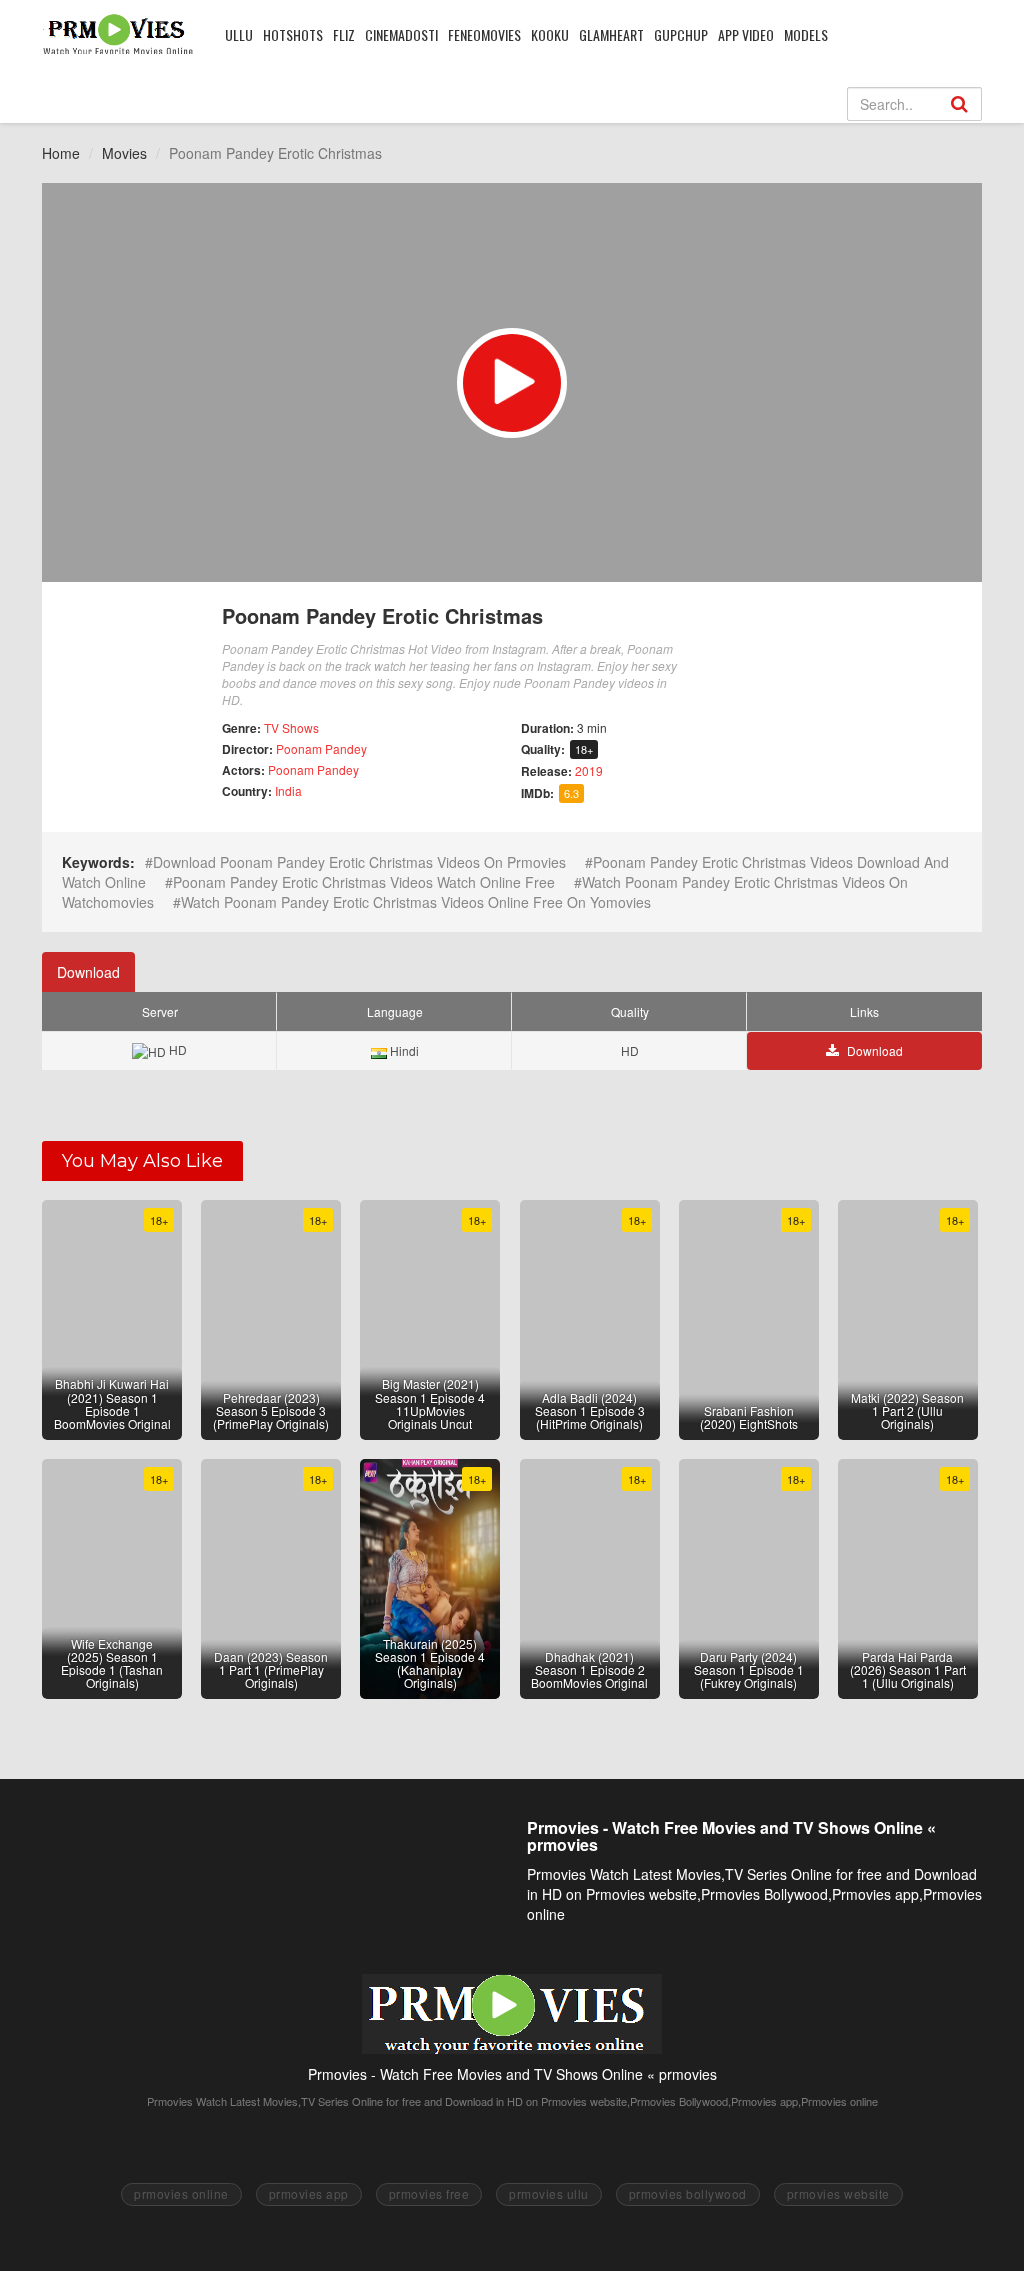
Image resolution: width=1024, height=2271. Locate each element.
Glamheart (611, 34)
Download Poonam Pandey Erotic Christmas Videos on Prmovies (359, 862)
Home (61, 153)
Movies (124, 153)
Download (88, 972)
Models (806, 34)
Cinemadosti (401, 34)
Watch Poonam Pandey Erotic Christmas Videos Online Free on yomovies (416, 902)
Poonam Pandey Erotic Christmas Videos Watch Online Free (364, 882)
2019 (589, 770)
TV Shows (291, 727)
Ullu (239, 34)
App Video (746, 34)
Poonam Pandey (321, 748)
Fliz (344, 34)
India (288, 790)
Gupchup (681, 34)
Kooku (550, 34)
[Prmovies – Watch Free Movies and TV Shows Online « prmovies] (118, 34)
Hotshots (293, 34)
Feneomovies (484, 34)
